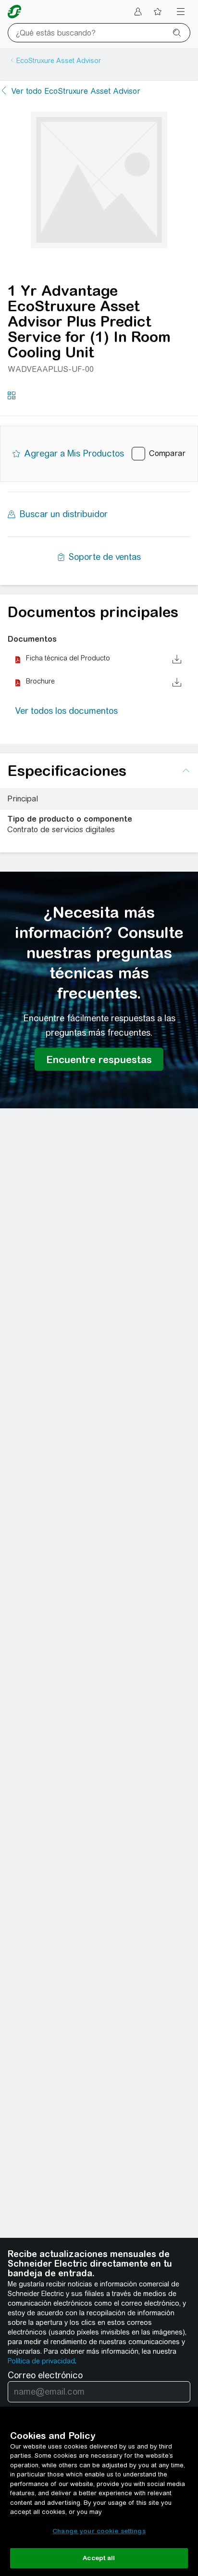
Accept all (99, 2558)
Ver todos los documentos (67, 711)
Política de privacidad (41, 2361)
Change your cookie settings (99, 2531)
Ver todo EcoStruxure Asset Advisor (76, 91)
